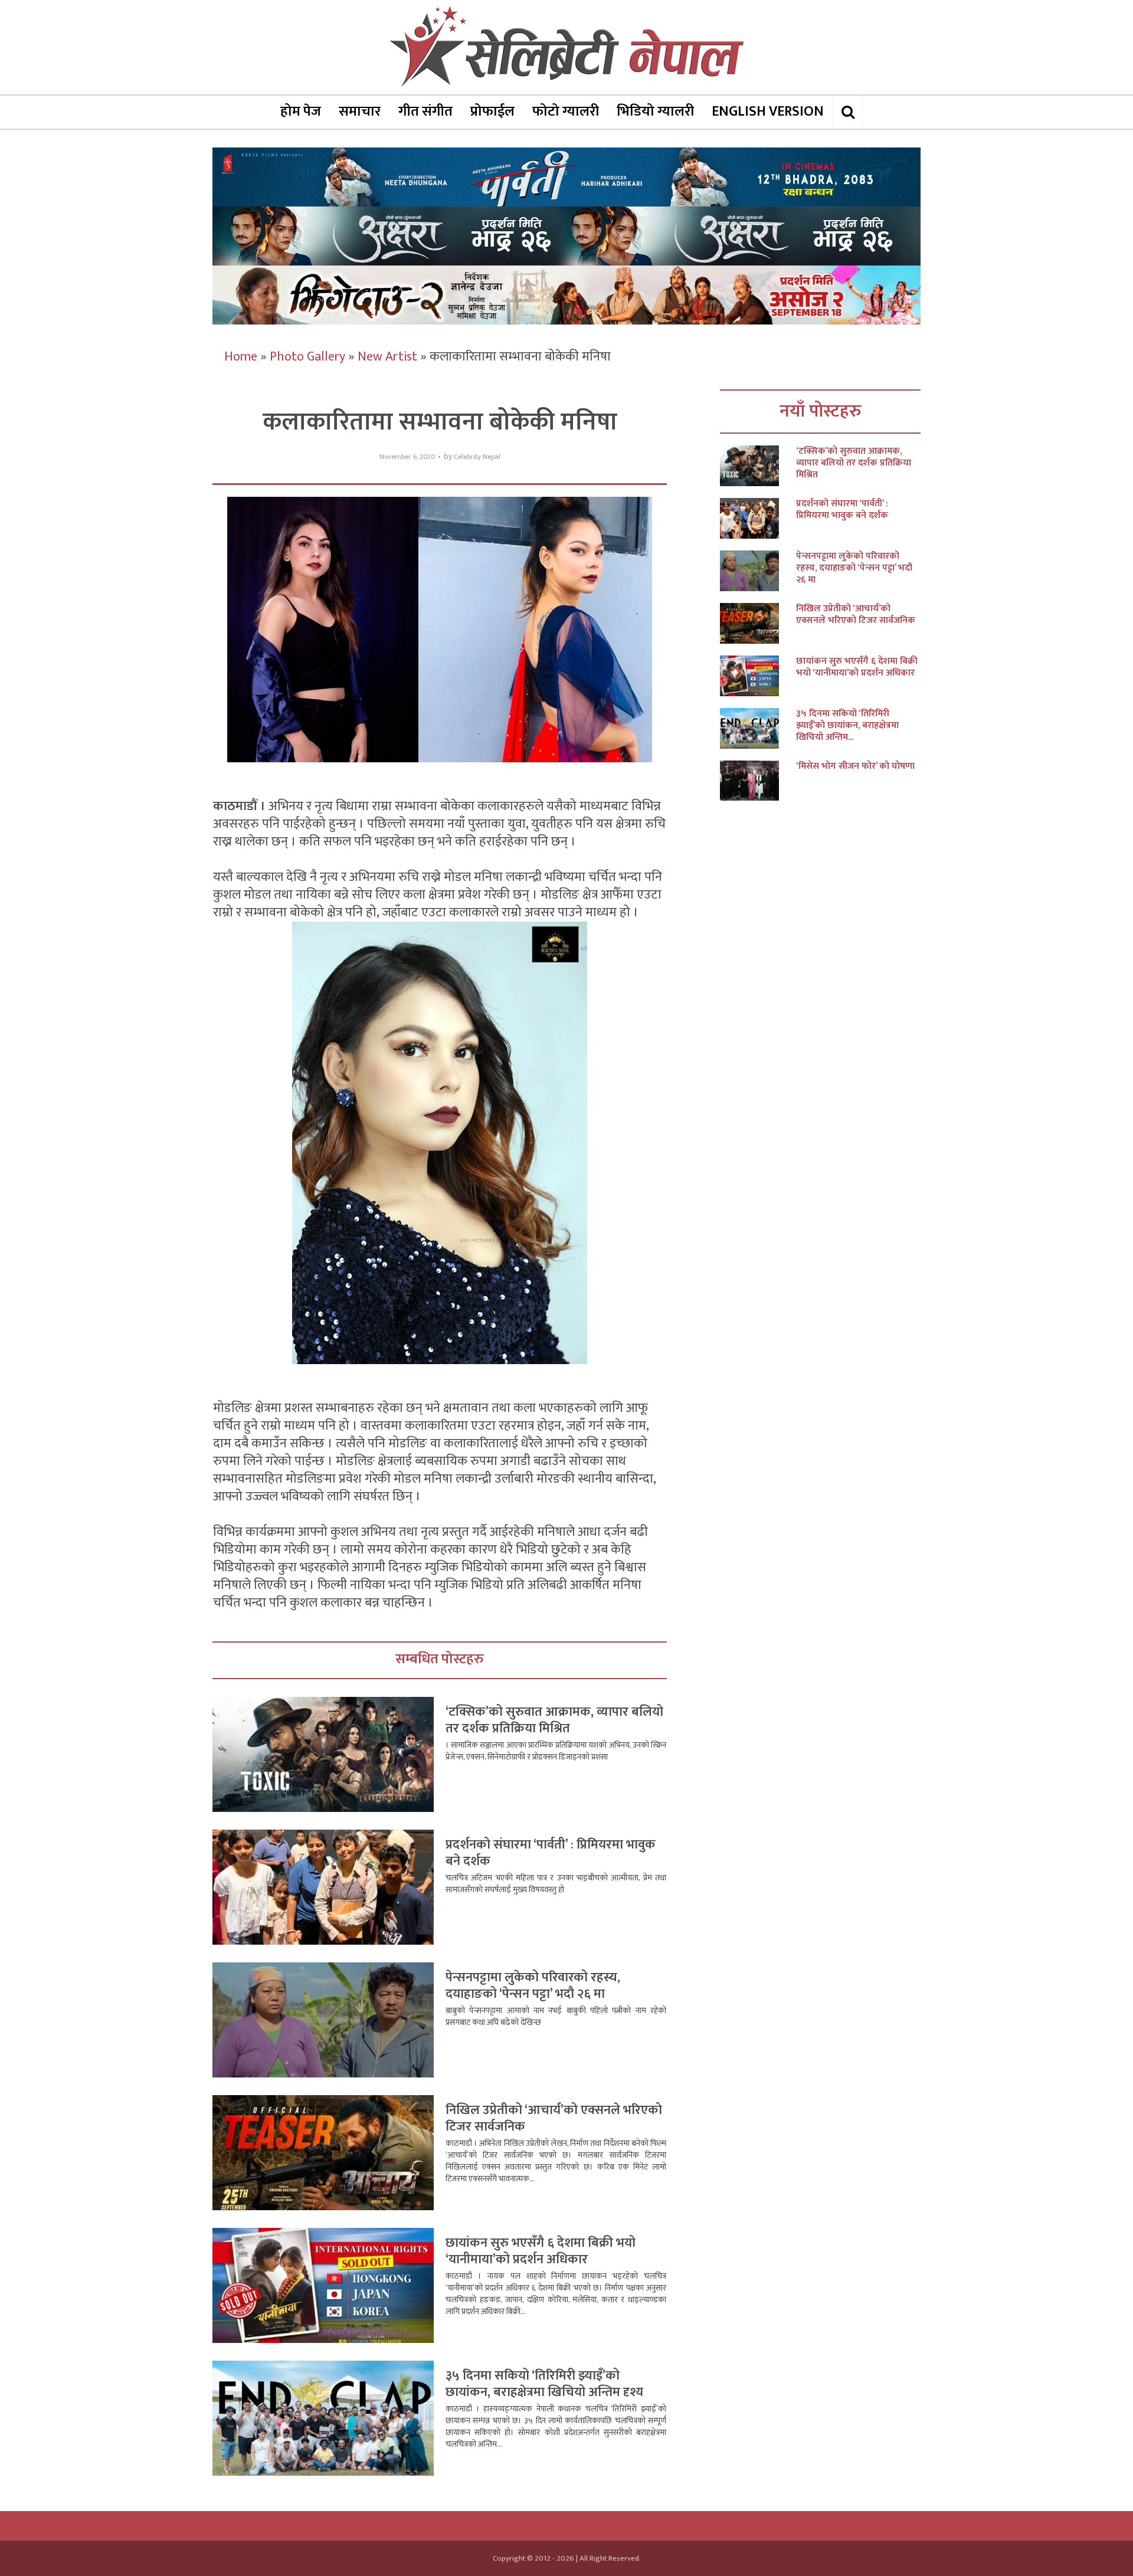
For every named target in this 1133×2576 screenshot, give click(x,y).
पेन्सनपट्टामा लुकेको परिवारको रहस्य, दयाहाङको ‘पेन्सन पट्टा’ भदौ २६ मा (533, 1986)
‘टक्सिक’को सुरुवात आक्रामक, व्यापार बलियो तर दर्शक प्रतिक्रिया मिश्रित (554, 1720)
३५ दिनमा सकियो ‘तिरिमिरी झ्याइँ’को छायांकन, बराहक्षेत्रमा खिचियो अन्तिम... (847, 726)
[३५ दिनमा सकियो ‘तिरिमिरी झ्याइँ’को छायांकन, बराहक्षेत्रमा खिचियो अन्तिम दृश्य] (758, 728)
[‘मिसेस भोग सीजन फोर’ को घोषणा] (758, 781)
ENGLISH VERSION (768, 112)
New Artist (387, 357)
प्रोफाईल (492, 112)
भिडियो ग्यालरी (655, 112)
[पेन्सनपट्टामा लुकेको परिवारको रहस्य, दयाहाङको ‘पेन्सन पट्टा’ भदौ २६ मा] (758, 571)
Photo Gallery (307, 357)
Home (241, 357)
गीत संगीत (425, 112)
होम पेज (301, 112)
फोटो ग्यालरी (566, 112)
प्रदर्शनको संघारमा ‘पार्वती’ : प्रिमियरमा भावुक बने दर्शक (551, 1853)
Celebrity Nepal (477, 457)
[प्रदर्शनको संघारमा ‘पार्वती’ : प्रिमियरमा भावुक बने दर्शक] (758, 518)
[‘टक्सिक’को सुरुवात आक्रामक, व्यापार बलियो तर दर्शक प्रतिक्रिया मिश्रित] (758, 466)
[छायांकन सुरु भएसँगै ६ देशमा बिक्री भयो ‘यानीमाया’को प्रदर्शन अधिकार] (758, 676)
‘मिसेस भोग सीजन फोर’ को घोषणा (855, 766)
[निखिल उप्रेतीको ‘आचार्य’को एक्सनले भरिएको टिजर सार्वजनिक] (758, 623)
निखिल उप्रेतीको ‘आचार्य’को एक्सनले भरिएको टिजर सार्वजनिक (554, 2118)
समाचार (360, 112)
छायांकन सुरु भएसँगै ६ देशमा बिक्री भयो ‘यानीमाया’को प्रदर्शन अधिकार (541, 2251)
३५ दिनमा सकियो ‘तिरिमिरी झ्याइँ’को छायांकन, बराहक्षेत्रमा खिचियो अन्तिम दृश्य (544, 2384)
